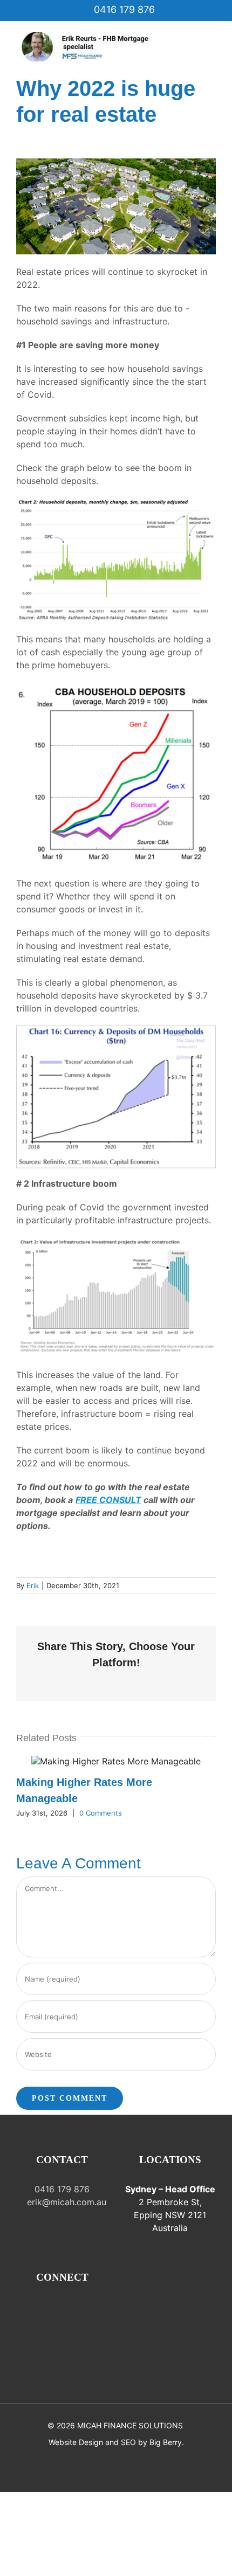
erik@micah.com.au (65, 2202)
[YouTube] (85, 2308)
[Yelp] (62, 2326)
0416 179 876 (123, 9)
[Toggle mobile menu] (211, 37)
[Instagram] (39, 2308)
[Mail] (54, 2308)
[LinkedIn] (100, 2308)
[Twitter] (70, 2308)
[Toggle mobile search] (211, 49)
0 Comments (101, 1813)
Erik (33, 1585)
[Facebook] (24, 2308)
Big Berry (166, 2442)
